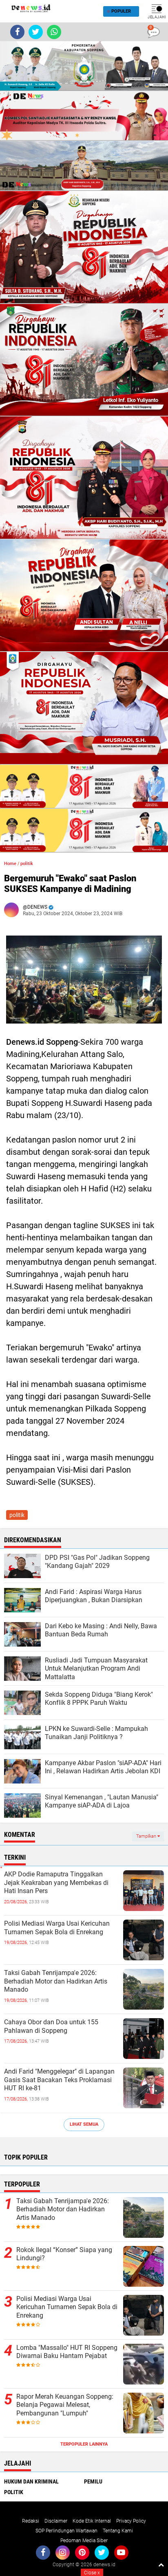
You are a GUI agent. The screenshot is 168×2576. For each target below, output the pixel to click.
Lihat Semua (84, 2124)
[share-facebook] (17, 32)
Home (10, 864)
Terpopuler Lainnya (84, 2444)
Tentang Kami (118, 2531)
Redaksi (31, 2521)
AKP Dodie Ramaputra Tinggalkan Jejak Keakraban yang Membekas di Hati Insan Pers (56, 1883)
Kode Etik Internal (92, 2521)
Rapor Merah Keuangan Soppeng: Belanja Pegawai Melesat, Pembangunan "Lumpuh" (65, 2405)
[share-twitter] (36, 32)
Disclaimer (56, 2521)
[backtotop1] (161, 2565)
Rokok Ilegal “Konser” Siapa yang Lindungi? (64, 2254)
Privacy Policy (131, 2521)
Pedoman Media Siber (84, 2541)
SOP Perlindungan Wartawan (66, 2531)
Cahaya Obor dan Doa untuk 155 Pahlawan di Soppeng (51, 2026)
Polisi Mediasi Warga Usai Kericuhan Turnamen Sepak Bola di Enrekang (57, 1928)
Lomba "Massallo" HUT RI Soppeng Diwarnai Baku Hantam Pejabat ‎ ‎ (67, 2352)
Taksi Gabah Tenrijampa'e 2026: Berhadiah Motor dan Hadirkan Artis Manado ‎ (56, 1981)
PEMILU (93, 2481)
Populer (121, 11)
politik (27, 864)
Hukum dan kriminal (31, 2481)
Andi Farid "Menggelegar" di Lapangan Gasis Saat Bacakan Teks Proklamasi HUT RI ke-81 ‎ (59, 2080)
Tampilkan (147, 1836)
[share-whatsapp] (54, 32)
